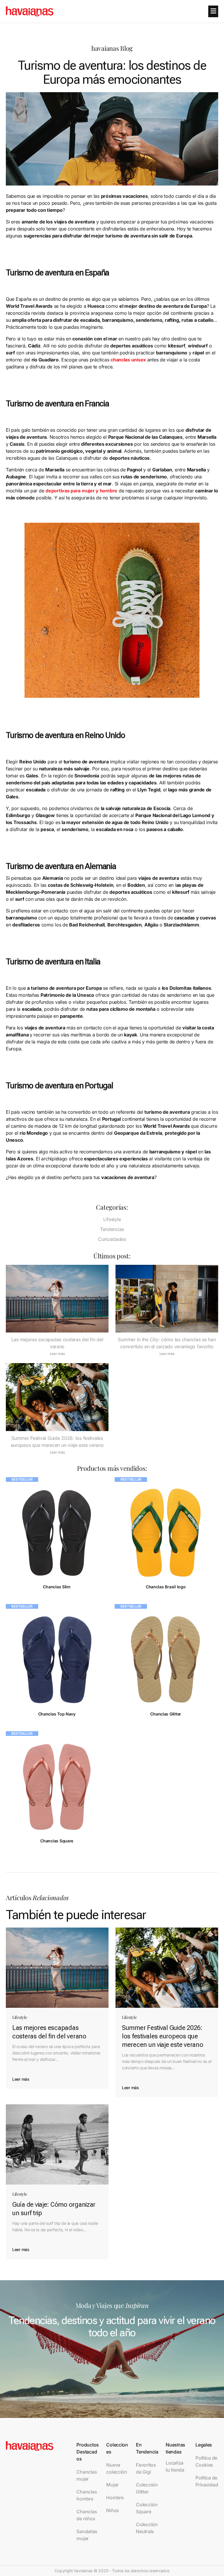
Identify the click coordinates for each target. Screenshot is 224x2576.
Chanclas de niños (87, 2515)
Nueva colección (117, 2468)
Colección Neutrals (147, 2528)
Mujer (112, 2485)
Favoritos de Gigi (146, 2468)
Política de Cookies (206, 2461)
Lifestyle (112, 1219)
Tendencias (112, 1229)
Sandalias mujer (87, 2535)
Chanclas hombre (87, 2495)
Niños (113, 2510)
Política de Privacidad (207, 2481)
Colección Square (147, 2508)
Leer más (57, 1354)
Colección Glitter (147, 2488)
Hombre (115, 2498)
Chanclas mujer (87, 2475)
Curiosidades (112, 1239)
